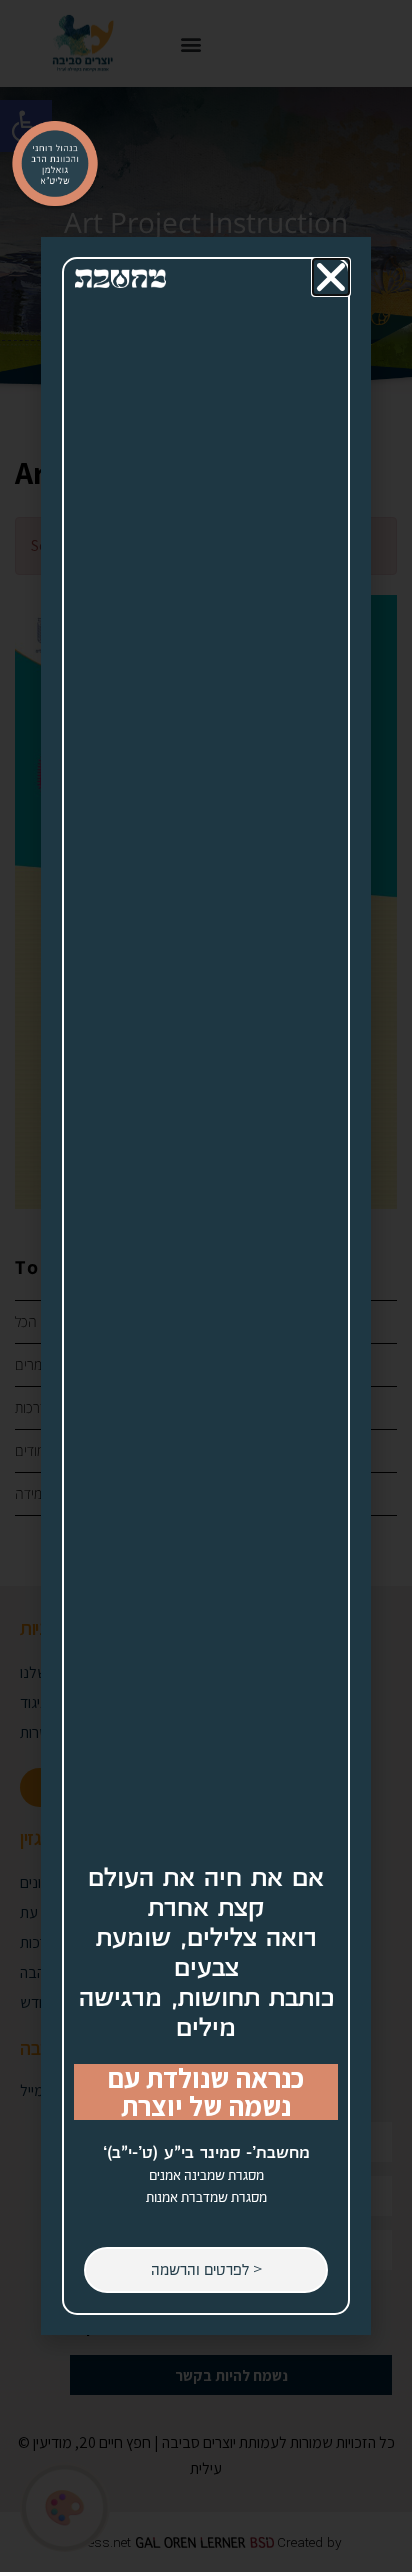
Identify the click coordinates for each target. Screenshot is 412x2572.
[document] (206, 1286)
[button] (331, 277)
